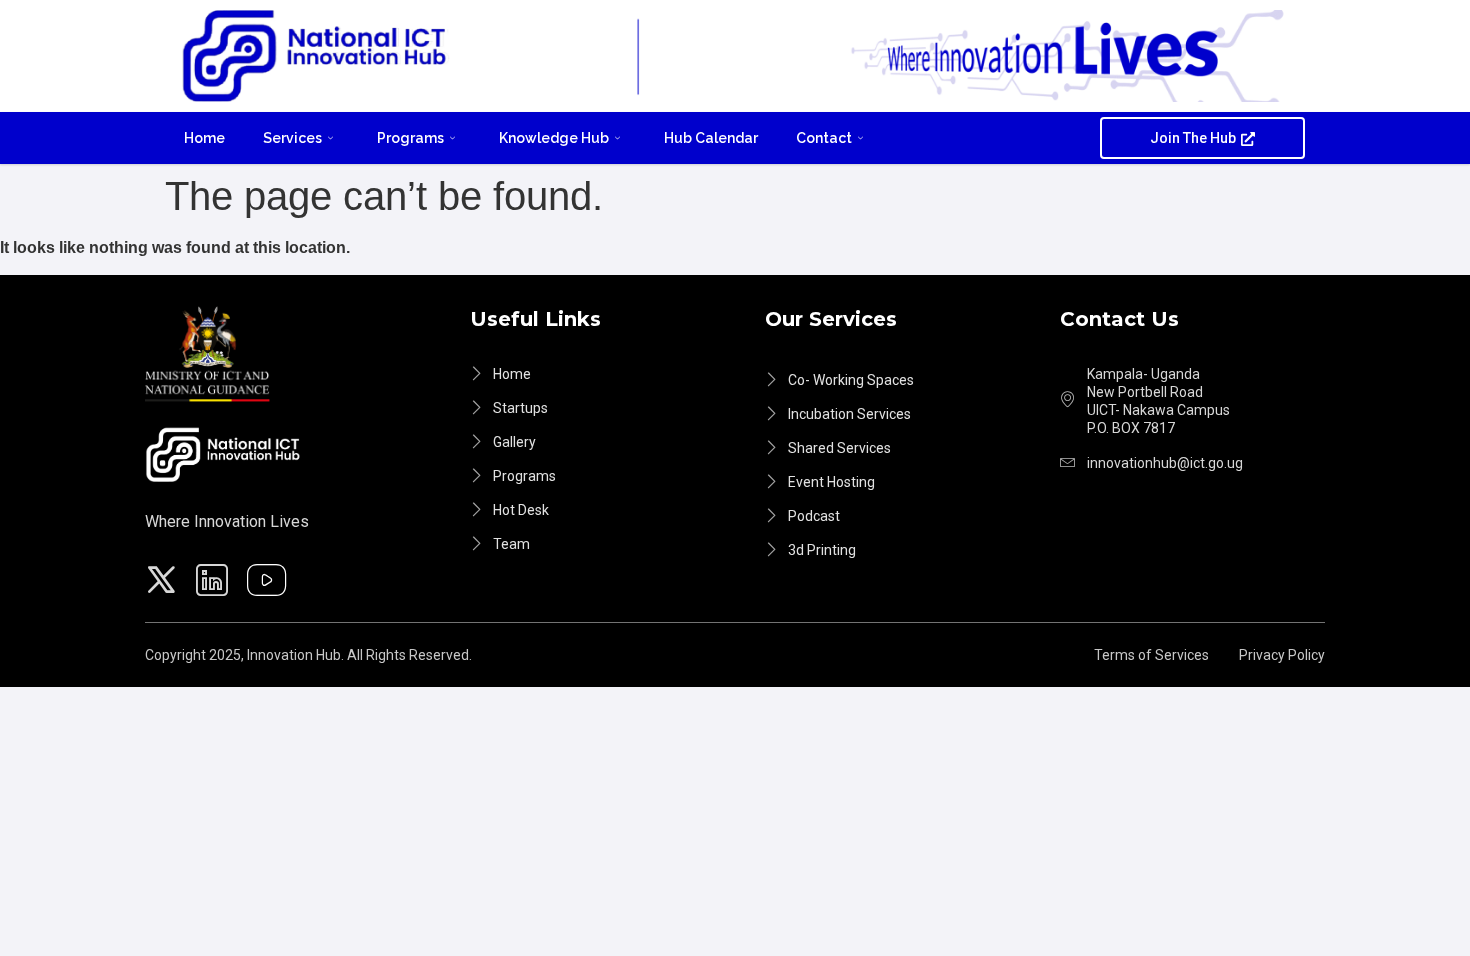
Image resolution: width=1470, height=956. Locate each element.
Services (292, 138)
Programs (410, 138)
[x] (164, 583)
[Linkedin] (215, 583)
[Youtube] (270, 583)
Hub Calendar (711, 138)
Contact (824, 138)
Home (204, 138)
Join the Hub (1193, 138)
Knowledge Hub (554, 138)
